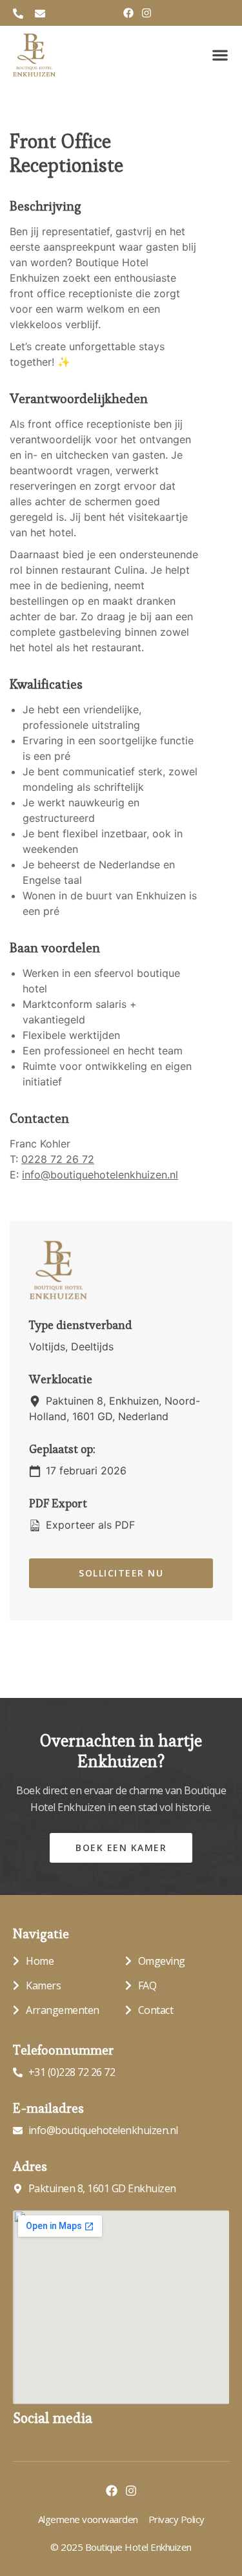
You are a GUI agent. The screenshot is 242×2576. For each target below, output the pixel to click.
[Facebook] (128, 13)
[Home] (34, 55)
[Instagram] (146, 13)
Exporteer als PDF (89, 1525)
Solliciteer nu (121, 1573)
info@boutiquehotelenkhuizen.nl (100, 1175)
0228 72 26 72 (58, 1159)
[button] (220, 55)
